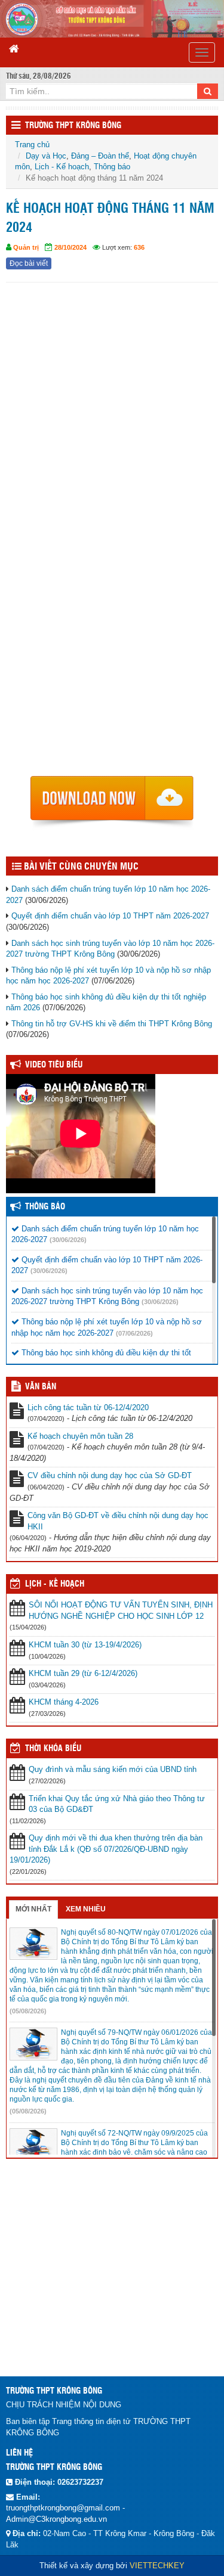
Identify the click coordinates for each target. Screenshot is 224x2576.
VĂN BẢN (41, 1387)
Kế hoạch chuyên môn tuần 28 (80, 1436)
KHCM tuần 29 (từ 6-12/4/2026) (83, 1673)
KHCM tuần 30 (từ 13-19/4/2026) (85, 1645)
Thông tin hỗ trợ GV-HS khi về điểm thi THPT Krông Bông (112, 1024)
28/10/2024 (70, 247)
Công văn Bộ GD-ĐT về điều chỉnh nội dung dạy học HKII (118, 1521)
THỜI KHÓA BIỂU (53, 1749)
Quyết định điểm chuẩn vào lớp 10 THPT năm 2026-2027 (110, 916)
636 (139, 247)
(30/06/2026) (68, 1240)
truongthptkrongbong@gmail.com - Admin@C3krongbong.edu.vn (65, 2513)
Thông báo (112, 167)
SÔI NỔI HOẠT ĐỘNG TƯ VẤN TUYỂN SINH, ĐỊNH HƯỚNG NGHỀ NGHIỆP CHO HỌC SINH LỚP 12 (121, 1610)
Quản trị (26, 247)
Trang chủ (32, 145)
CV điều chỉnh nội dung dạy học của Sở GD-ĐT (110, 1475)
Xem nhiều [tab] (86, 1909)
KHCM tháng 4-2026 (64, 1702)
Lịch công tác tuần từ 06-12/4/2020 (88, 1408)
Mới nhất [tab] (33, 1909)
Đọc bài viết (29, 263)
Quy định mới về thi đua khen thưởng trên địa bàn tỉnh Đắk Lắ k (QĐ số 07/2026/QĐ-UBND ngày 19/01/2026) (106, 1849)
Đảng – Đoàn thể (100, 156)
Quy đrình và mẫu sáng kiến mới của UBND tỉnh (113, 1769)
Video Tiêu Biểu (54, 1065)
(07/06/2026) (134, 1333)
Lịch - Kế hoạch (62, 167)
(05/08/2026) (28, 2011)
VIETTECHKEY (157, 2566)
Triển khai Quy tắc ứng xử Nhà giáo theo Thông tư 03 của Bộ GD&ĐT (117, 1804)
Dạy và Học (46, 156)
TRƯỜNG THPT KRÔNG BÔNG (73, 126)
